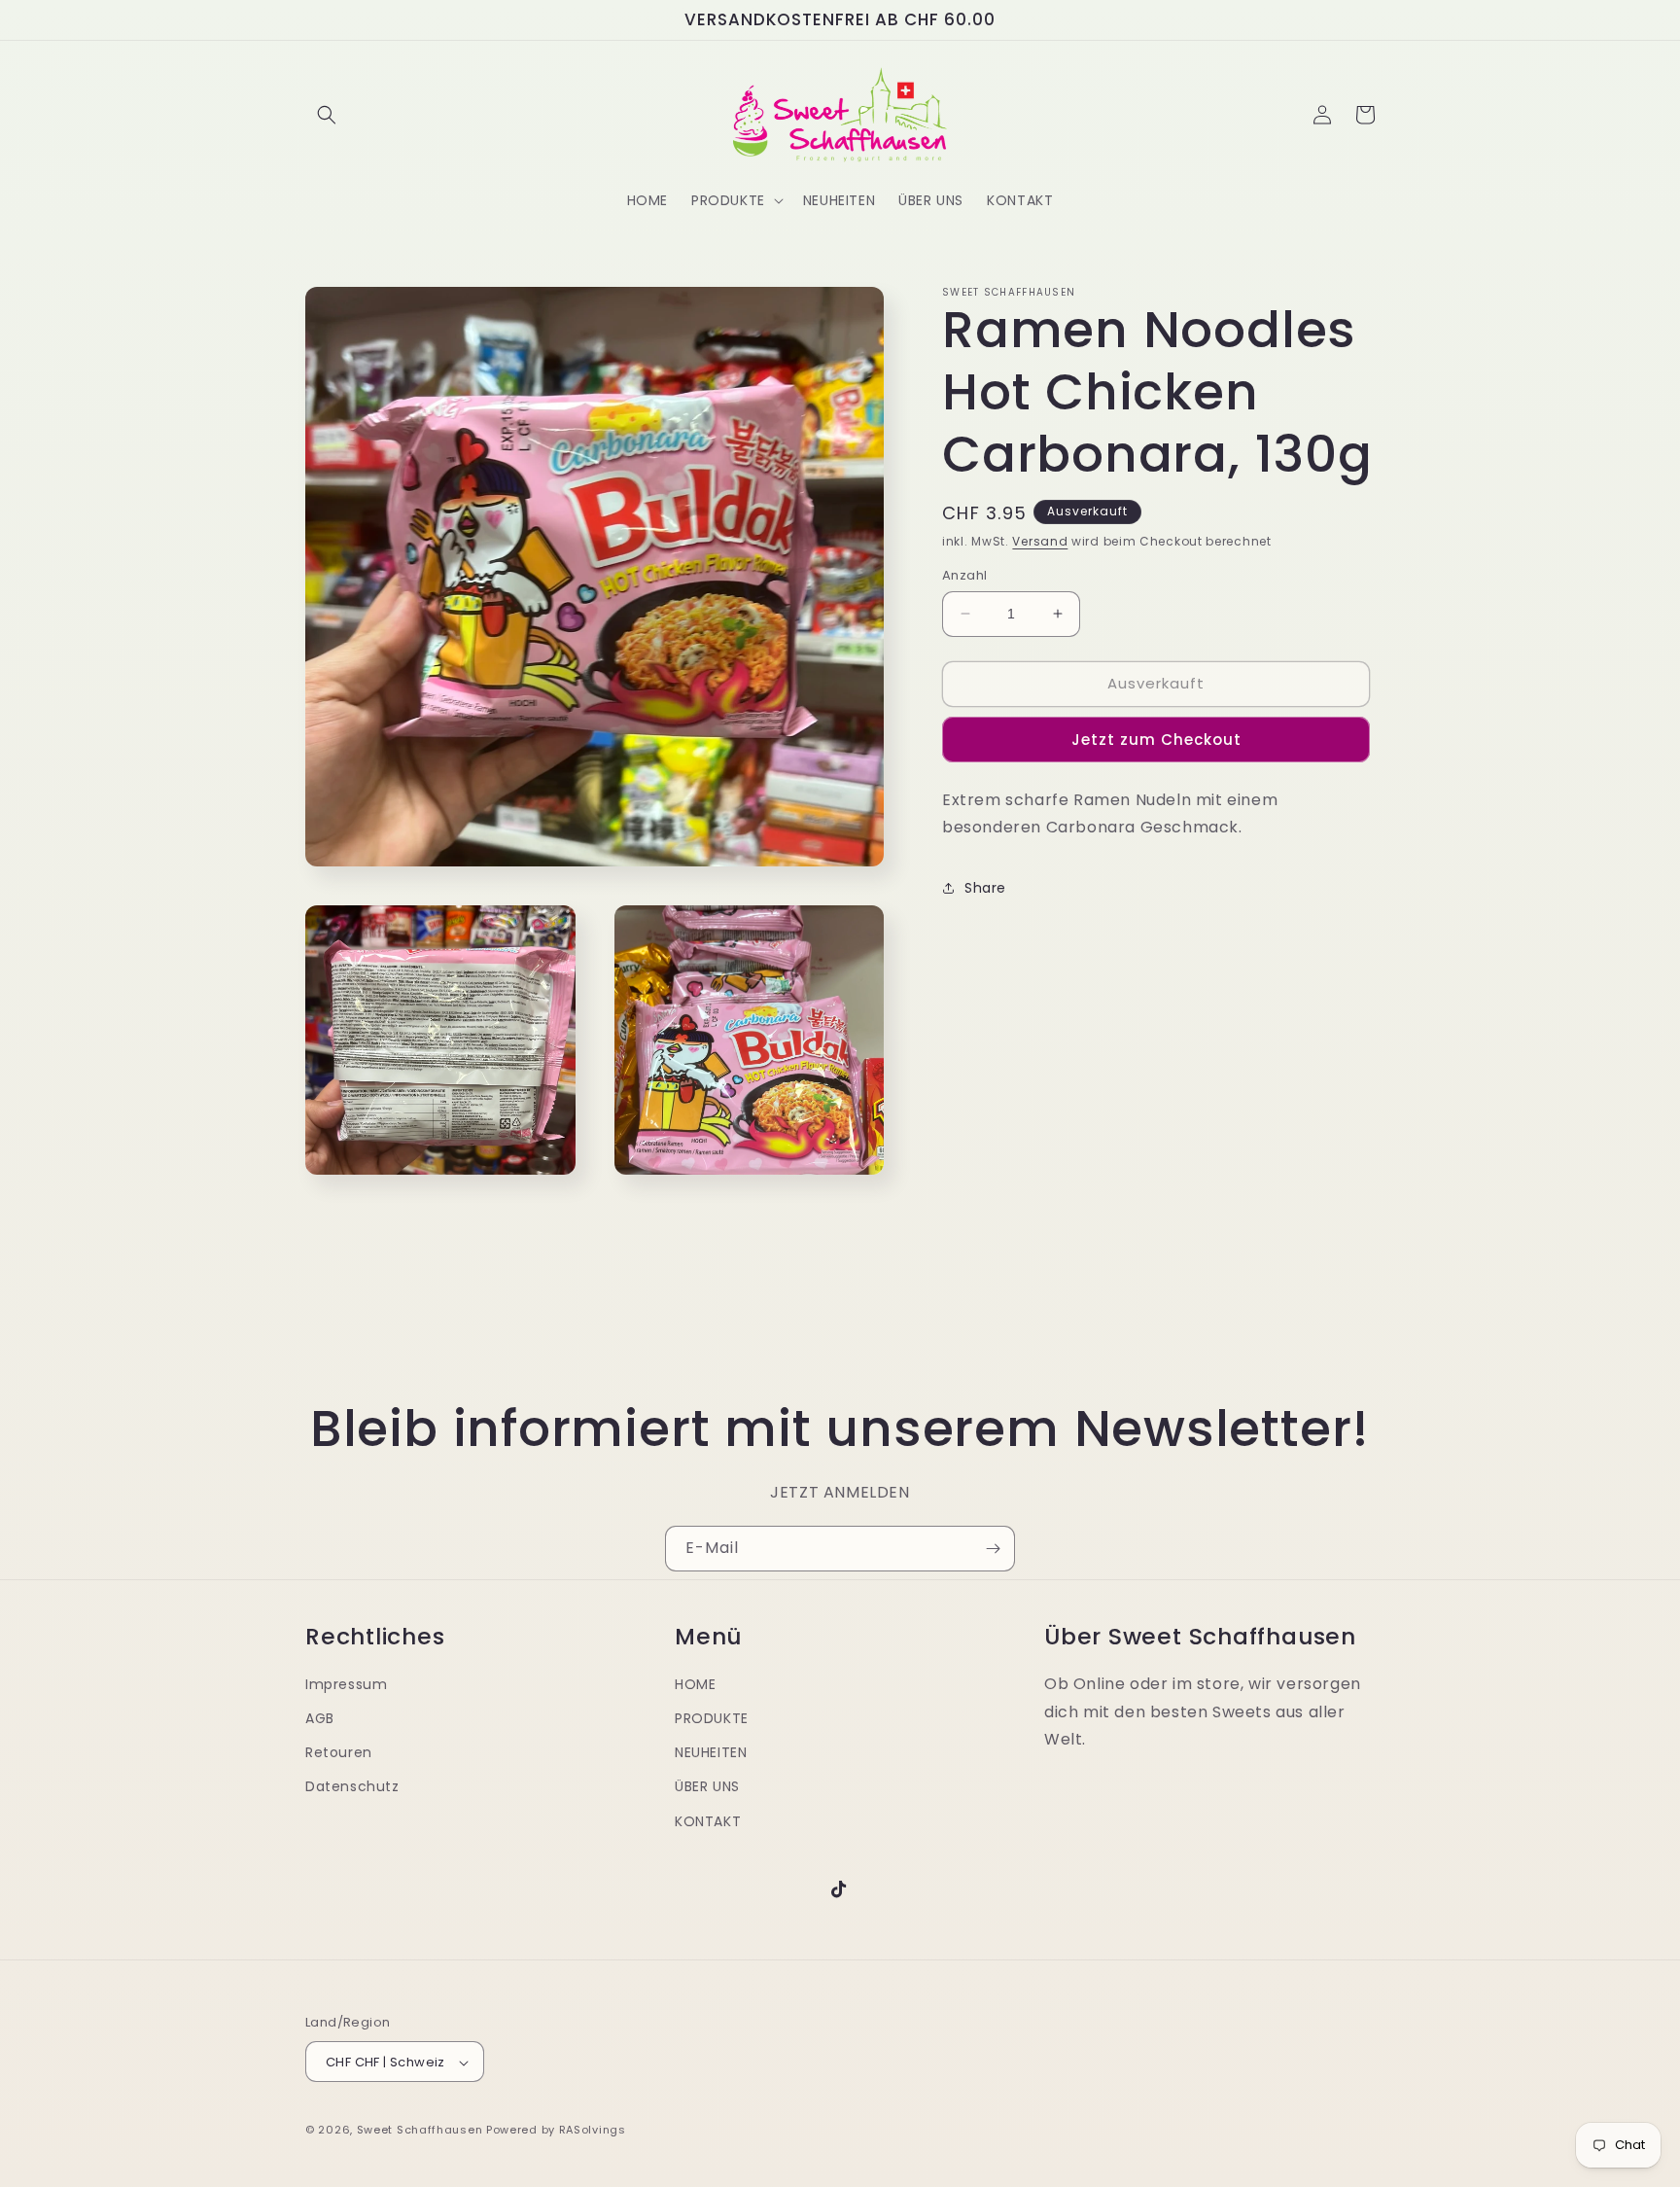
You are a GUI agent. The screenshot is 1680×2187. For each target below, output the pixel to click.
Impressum (346, 1684)
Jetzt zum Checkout (1156, 740)
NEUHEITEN (711, 1753)
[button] (327, 115)
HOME (695, 1684)
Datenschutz (352, 1787)
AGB (320, 1718)
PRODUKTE (712, 1718)
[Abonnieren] (993, 1549)
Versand (1040, 541)
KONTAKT (708, 1821)
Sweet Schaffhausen (420, 2131)
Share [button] (985, 888)
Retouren (339, 1753)
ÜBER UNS (707, 1787)
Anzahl (964, 575)
